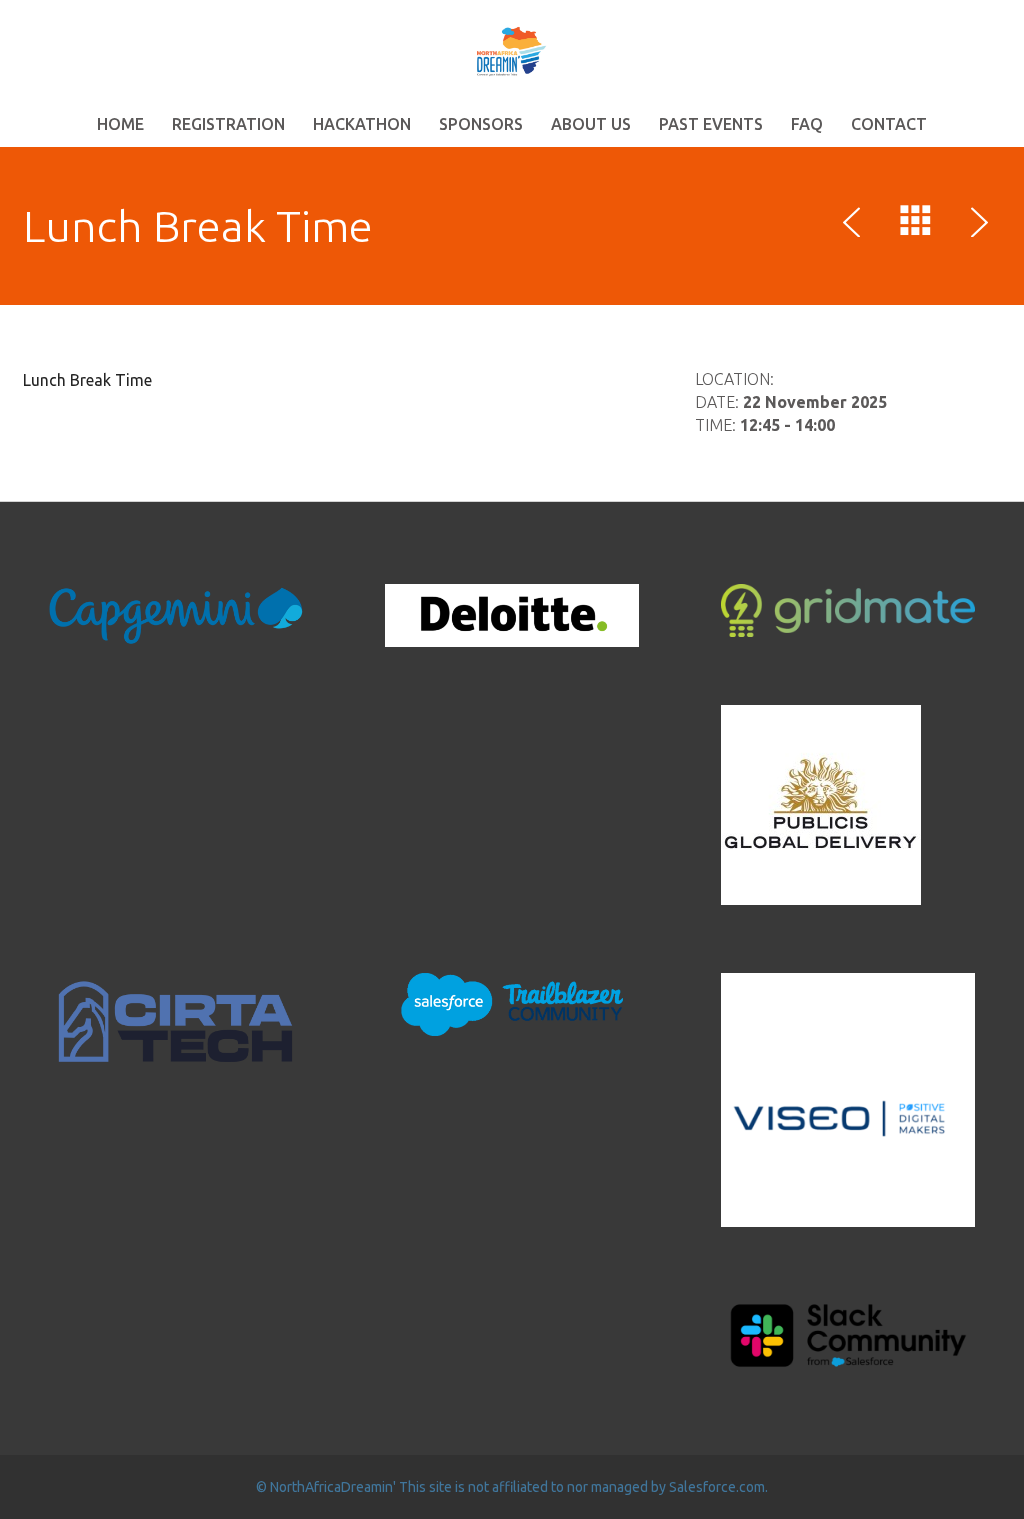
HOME (120, 124)
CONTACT (889, 124)
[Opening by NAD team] (856, 225)
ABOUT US (591, 124)
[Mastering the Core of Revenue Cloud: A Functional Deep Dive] (976, 225)
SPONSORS (481, 124)
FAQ (807, 124)
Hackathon (362, 124)
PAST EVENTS (711, 124)
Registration (228, 124)
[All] (916, 225)
